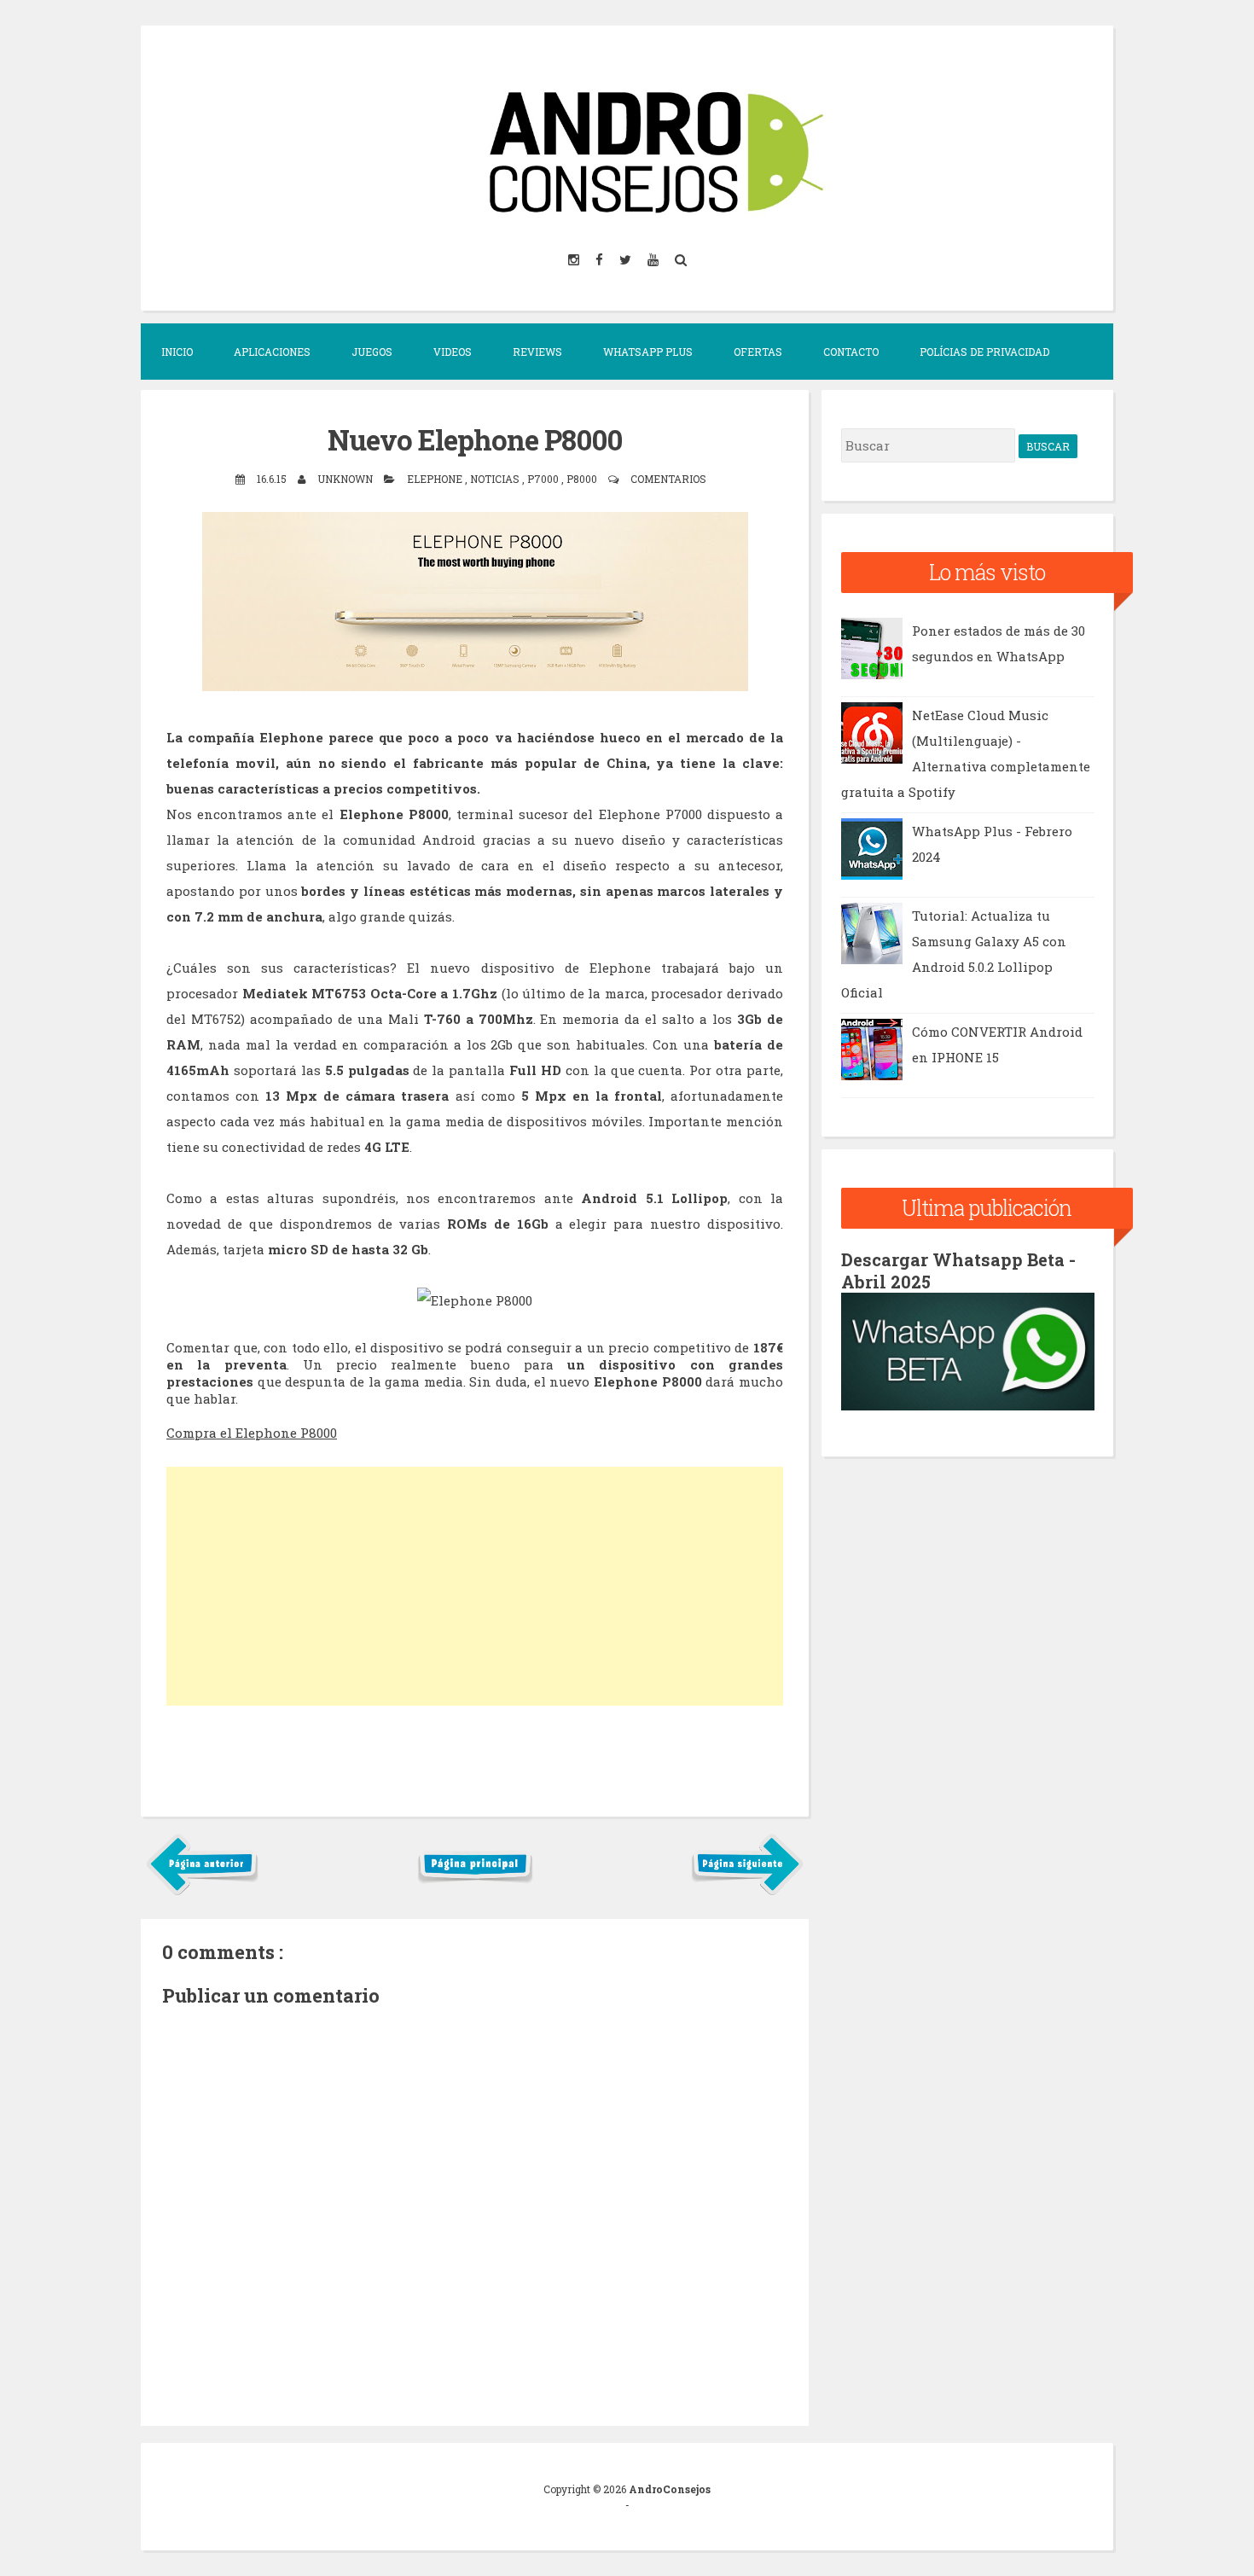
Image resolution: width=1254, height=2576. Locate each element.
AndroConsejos (670, 2489)
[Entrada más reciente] (203, 1892)
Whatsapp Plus (648, 352)
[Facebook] (601, 259)
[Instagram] (575, 259)
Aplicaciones (272, 352)
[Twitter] (627, 259)
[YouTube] (654, 259)
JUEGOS (372, 352)
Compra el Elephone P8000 (252, 1433)
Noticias (496, 479)
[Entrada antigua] (747, 1892)
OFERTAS (758, 352)
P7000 (544, 479)
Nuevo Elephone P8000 (475, 439)
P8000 (583, 479)
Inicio (177, 352)
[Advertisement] (475, 1586)
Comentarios (668, 479)
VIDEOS (453, 352)
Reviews (537, 352)
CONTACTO (851, 352)
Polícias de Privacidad (984, 352)
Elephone (436, 479)
